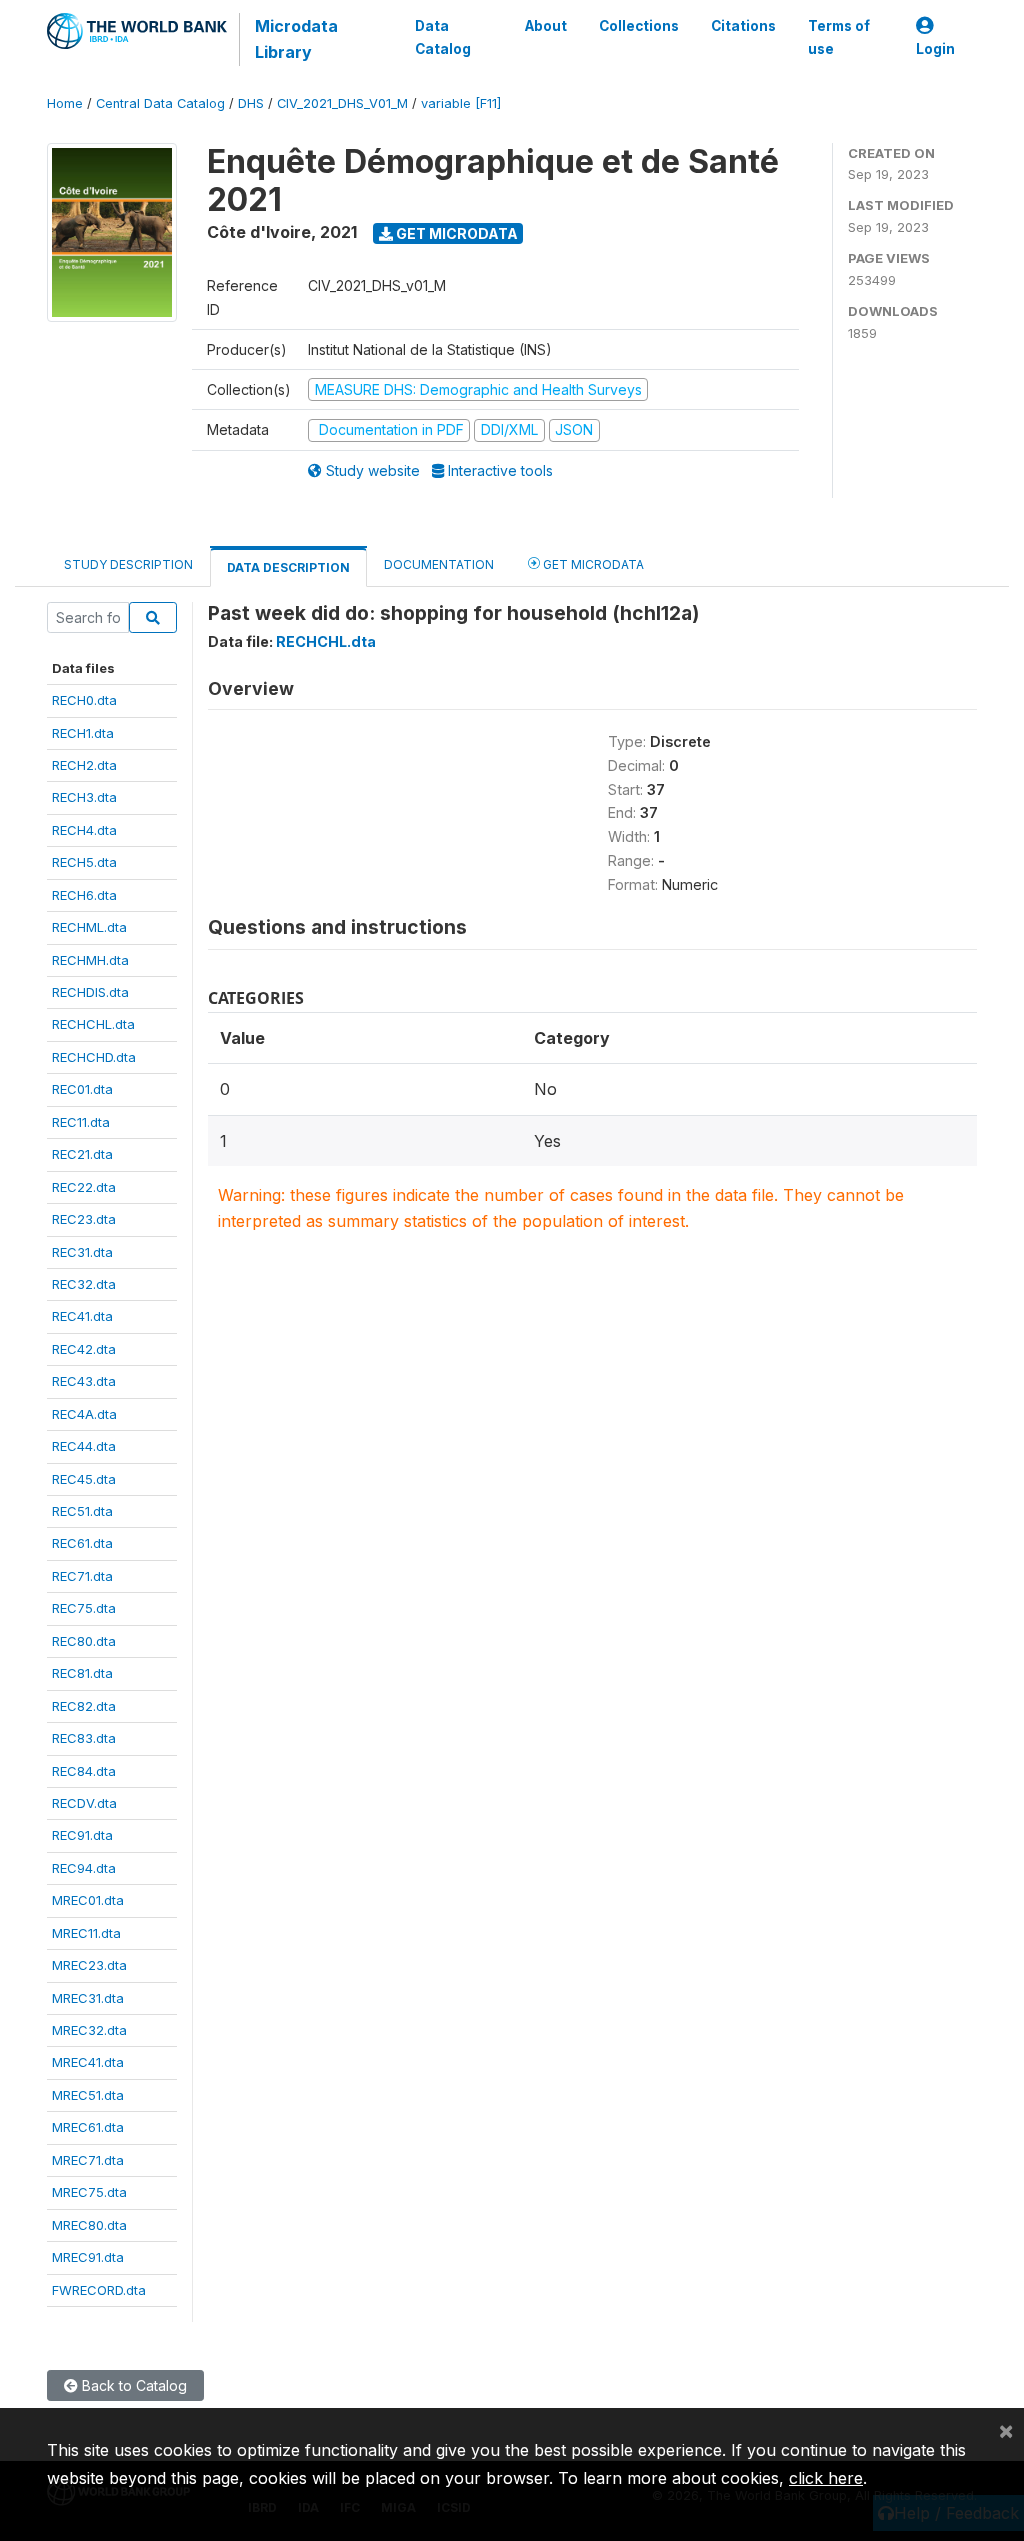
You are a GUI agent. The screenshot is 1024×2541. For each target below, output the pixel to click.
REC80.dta (84, 1641)
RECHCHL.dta (93, 1024)
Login (935, 49)
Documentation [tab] (439, 564)
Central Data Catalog (160, 103)
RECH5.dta (84, 862)
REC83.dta (84, 1738)
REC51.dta (82, 1511)
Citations (743, 26)
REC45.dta (84, 1479)
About (546, 26)
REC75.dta (84, 1608)
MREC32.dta (89, 2030)
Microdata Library (296, 39)
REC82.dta (84, 1706)
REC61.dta (82, 1543)
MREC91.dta (88, 2257)
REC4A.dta (84, 1414)
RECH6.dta (84, 895)
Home (65, 103)
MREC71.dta (88, 2160)
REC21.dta (82, 1154)
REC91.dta (82, 1835)
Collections (639, 26)
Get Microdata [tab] (592, 564)
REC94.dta (84, 1868)
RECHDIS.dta (90, 992)
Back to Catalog (132, 2385)
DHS (251, 103)
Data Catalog (443, 37)
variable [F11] (461, 103)
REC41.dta (82, 1316)
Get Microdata (455, 233)
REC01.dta (82, 1089)
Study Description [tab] (128, 564)
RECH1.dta (83, 733)
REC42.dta (84, 1349)
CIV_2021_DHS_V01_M (342, 103)
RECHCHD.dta (94, 1057)
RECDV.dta (84, 1803)
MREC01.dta (88, 1900)
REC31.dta (82, 1252)
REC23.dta (84, 1219)
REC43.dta (84, 1381)
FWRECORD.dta (99, 2290)
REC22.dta (84, 1187)
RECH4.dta (84, 830)
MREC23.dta (89, 1965)
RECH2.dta (84, 765)
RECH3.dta (84, 797)
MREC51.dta (88, 2095)
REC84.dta (84, 1771)
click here (826, 2478)
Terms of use (839, 37)
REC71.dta (82, 1576)
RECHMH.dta (90, 960)
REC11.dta (81, 1122)
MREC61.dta (88, 2127)
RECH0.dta (84, 700)
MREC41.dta (88, 2062)
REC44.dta (84, 1446)
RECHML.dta (89, 927)
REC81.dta (82, 1673)
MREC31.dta (88, 1998)
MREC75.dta (89, 2192)
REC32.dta (84, 1284)
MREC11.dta (86, 1933)
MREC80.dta (89, 2225)
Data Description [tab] (288, 567)
